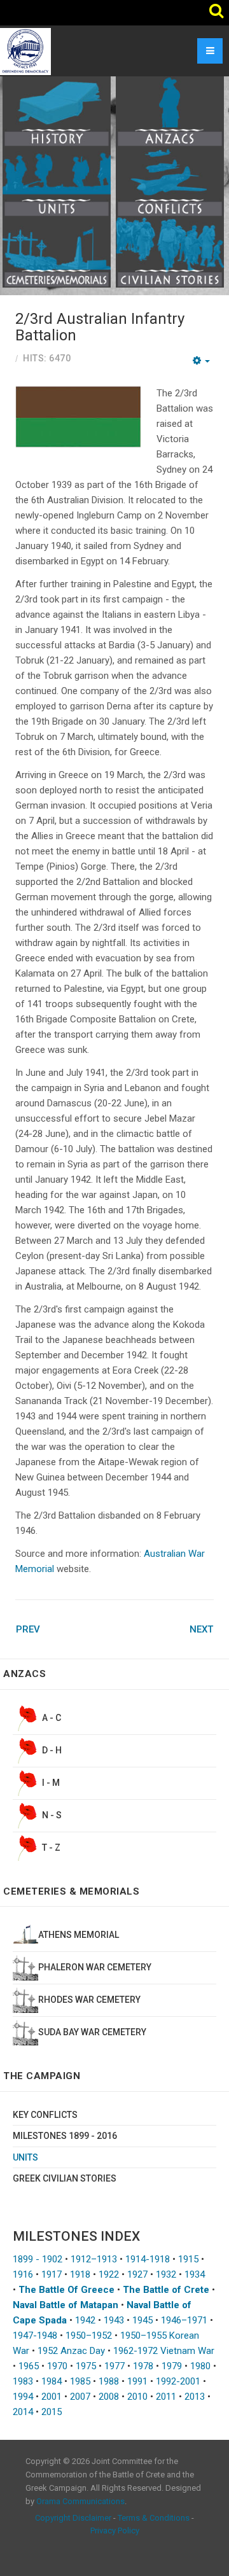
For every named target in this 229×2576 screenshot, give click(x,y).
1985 (80, 2381)
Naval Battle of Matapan (66, 2305)
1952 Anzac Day (71, 2351)
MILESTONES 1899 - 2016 (65, 2136)
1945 (142, 2320)
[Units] (57, 181)
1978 (143, 2366)
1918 (80, 2274)
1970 (57, 2366)
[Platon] (25, 51)
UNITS (25, 2157)
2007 (80, 2397)
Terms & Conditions (154, 2518)
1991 (137, 2381)
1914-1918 (148, 2259)
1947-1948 (35, 2336)
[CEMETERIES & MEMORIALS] (57, 251)
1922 (109, 2274)
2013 (195, 2397)
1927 (137, 2274)
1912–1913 (94, 2259)
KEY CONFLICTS (45, 2115)
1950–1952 (89, 2336)
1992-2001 (178, 2381)
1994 (23, 2397)
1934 (195, 2274)
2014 (23, 2412)
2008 (109, 2397)
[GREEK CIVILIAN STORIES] (170, 251)
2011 (166, 2397)
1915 (188, 2259)
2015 (52, 2412)
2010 (137, 2397)
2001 (52, 2397)
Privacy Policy (115, 2531)
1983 (23, 2381)
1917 (52, 2274)
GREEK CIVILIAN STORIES (65, 2178)
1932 (166, 2274)
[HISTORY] (57, 111)
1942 (85, 2320)
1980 (200, 2366)
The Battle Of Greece (66, 2290)
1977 (114, 2366)
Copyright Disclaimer (73, 2518)
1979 (172, 2366)
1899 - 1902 (38, 2259)
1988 (109, 2381)
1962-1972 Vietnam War (164, 2351)
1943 (114, 2320)
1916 (23, 2274)
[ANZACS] (170, 111)
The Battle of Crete (166, 2290)
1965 (29, 2366)
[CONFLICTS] (170, 181)
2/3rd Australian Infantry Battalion (100, 327)
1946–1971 (184, 2320)
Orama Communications (80, 2501)
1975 (86, 2366)
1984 (52, 2381)
